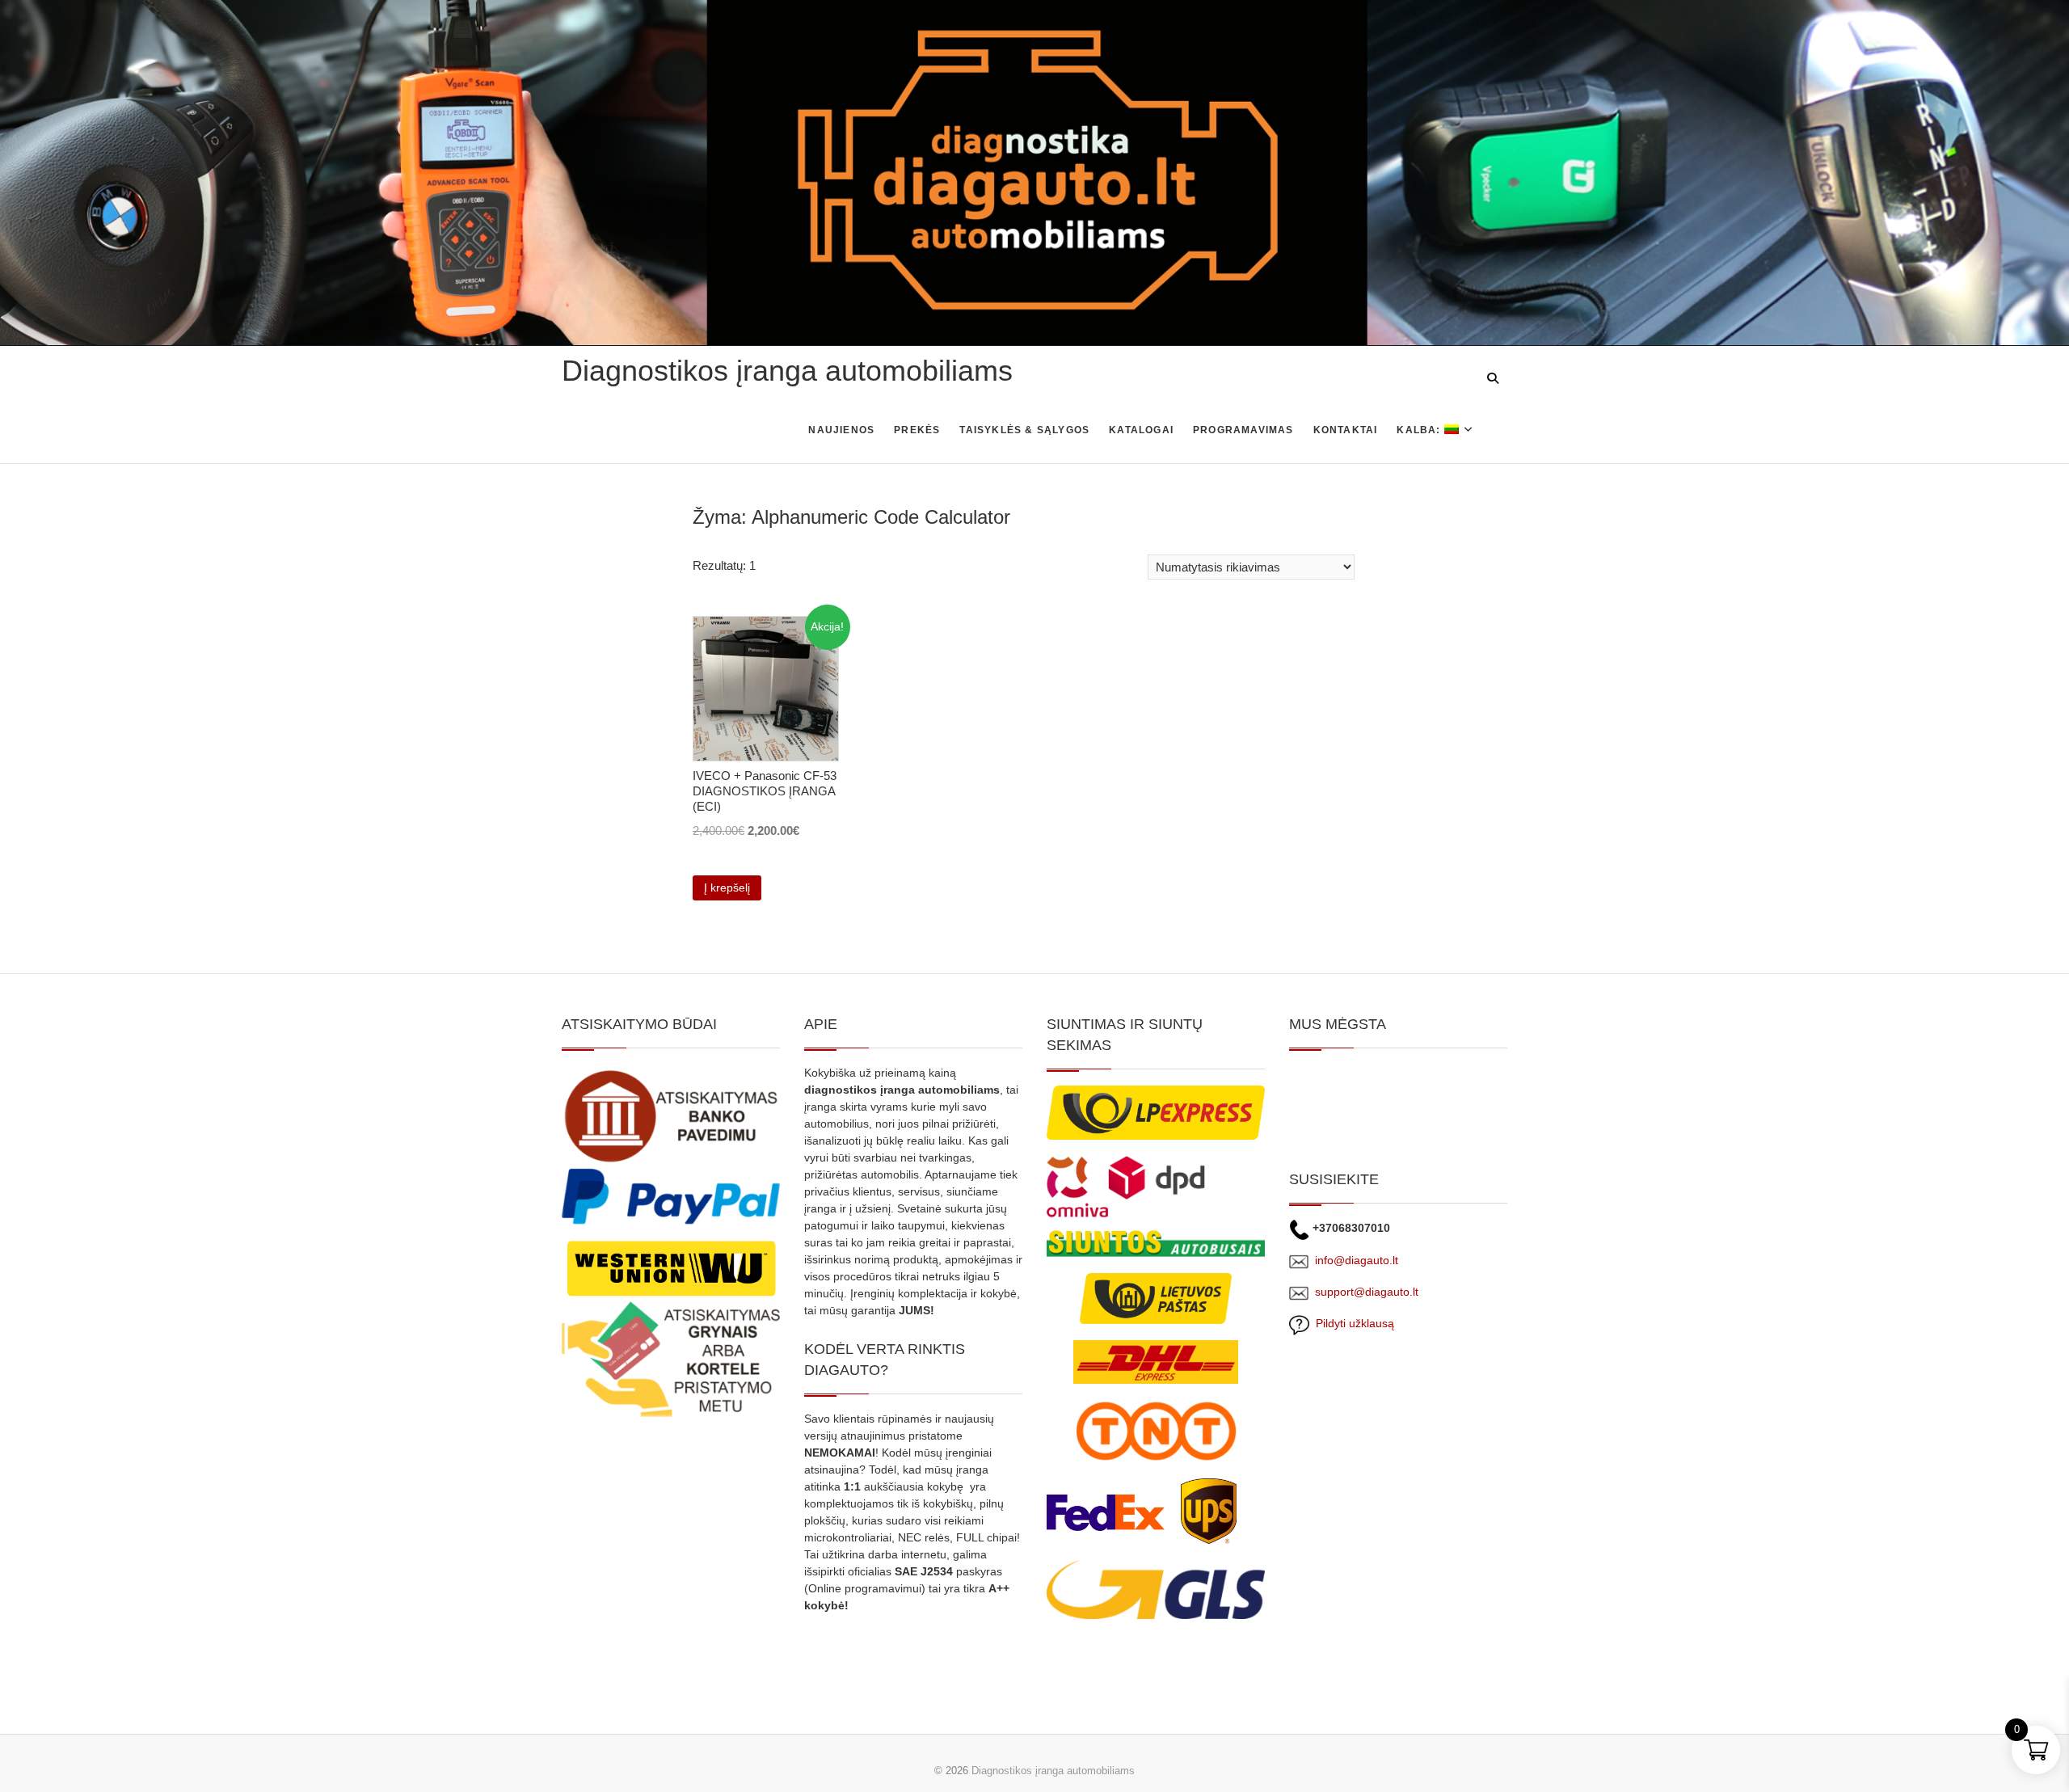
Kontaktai (1346, 430)
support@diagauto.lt (1367, 1292)
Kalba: (1420, 430)
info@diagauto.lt (1357, 1260)
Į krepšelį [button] (727, 888)
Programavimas (1243, 430)
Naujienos (841, 430)
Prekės (917, 430)
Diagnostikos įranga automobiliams (787, 371)
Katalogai (1141, 430)
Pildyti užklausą (1352, 1323)
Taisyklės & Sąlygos (1024, 430)
